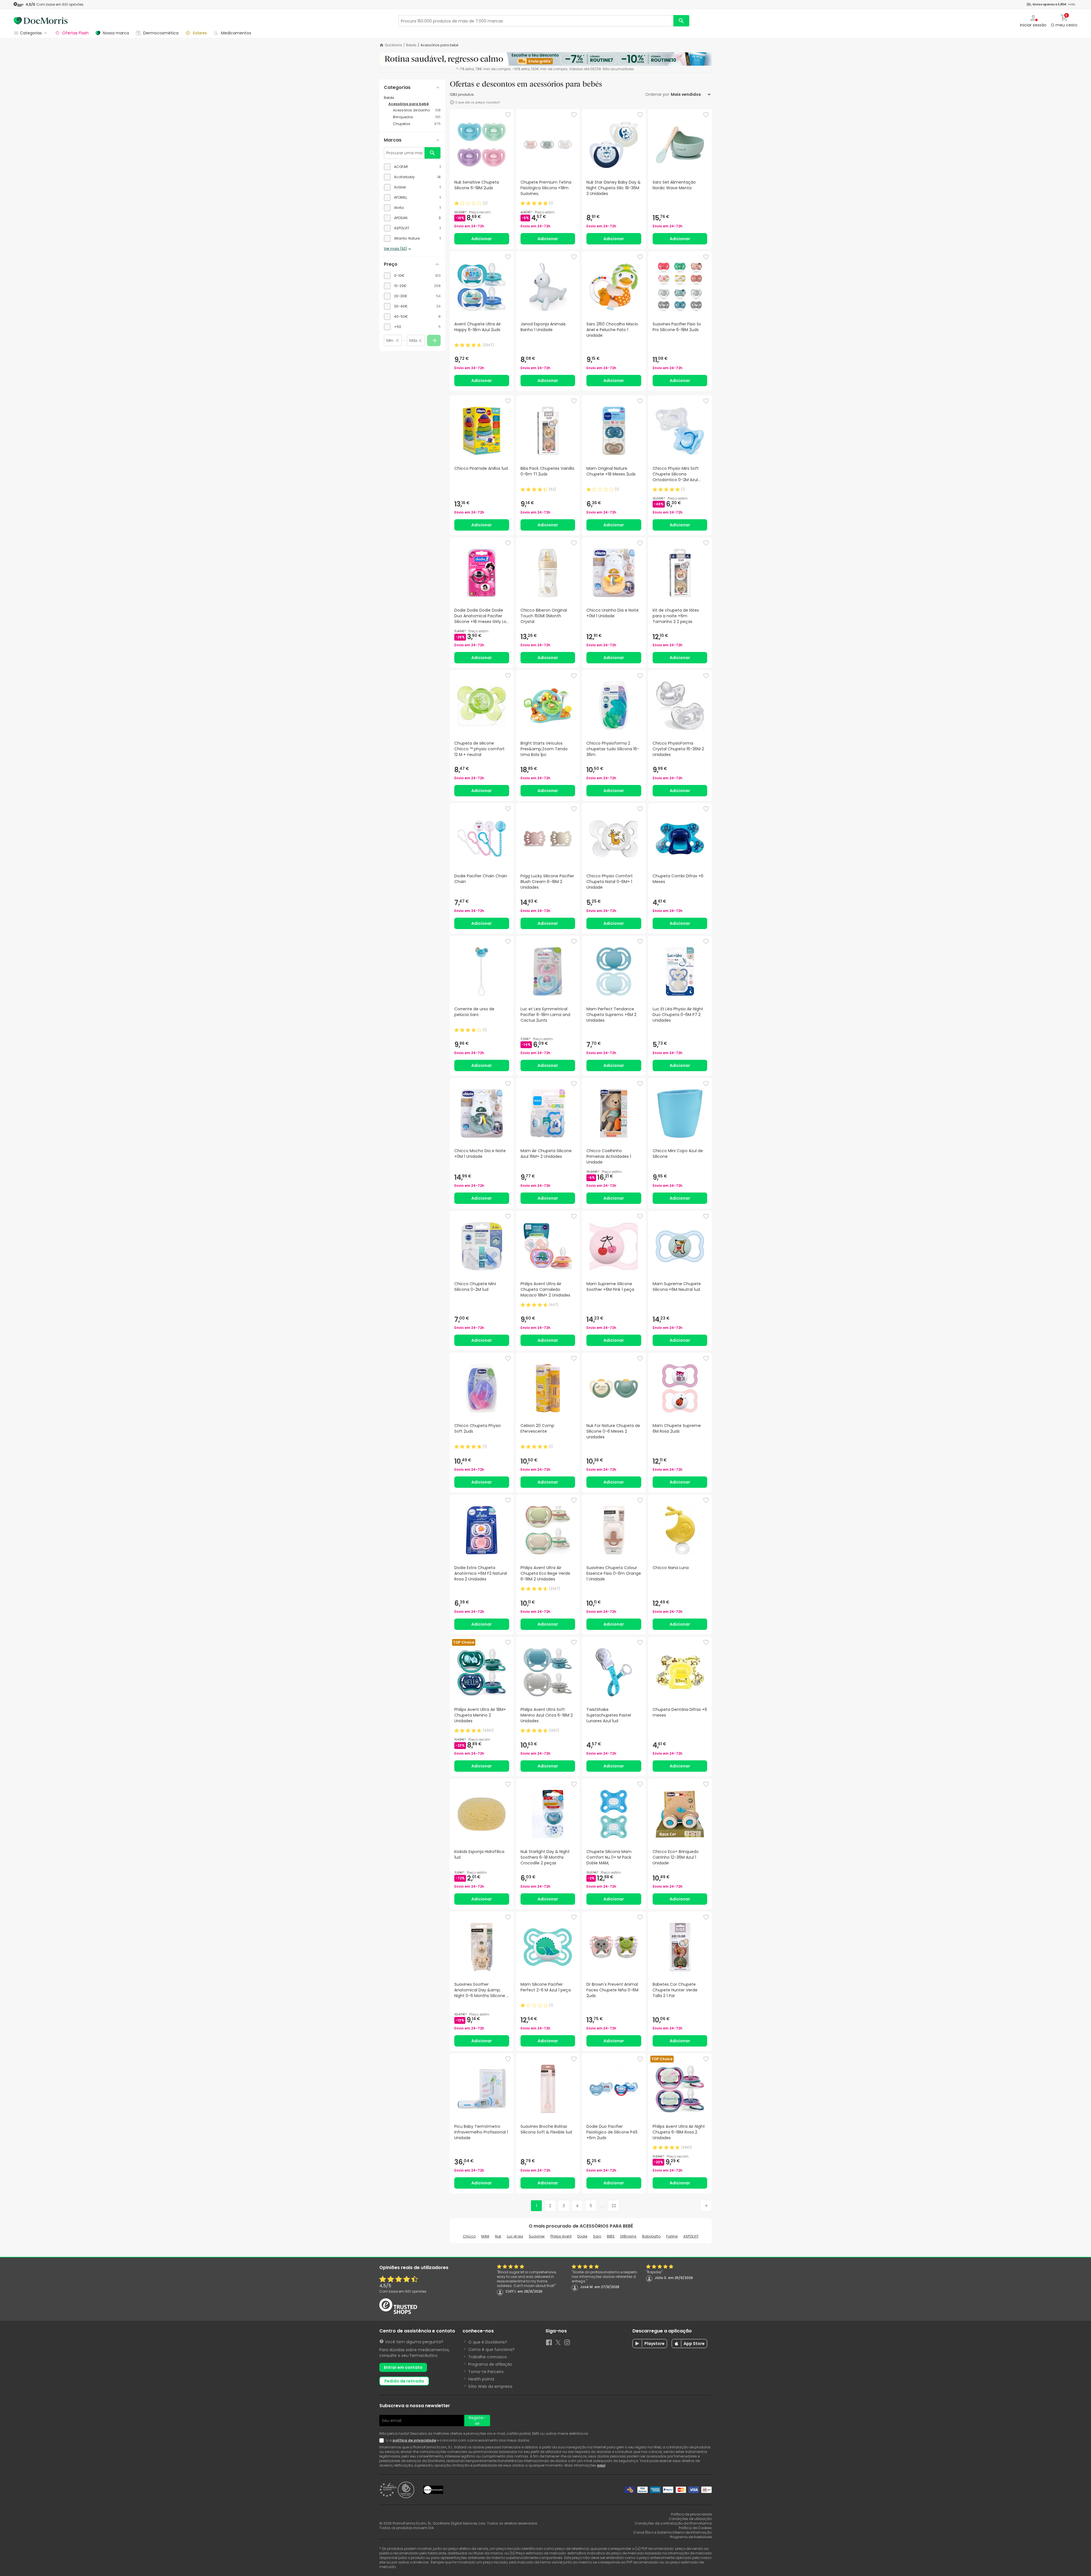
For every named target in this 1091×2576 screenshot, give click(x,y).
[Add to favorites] (508, 115)
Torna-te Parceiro (486, 2372)
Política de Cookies (695, 2528)
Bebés (411, 45)
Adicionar (482, 239)
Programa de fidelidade (691, 2537)
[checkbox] (412, 167)
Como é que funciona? (491, 2349)
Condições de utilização (690, 2519)
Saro (597, 2236)
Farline (672, 2236)
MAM (485, 2236)
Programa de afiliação (490, 2364)
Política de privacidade (691, 2514)
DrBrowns (628, 2236)
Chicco (469, 2236)
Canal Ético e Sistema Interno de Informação (672, 2532)
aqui (601, 2465)
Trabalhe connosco (488, 2357)
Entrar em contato (403, 2367)
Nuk (498, 2236)
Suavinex (537, 2236)
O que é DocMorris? (488, 2342)
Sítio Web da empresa (490, 2386)
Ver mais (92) (395, 249)
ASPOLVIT (691, 2236)
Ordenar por (657, 94)
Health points (481, 2379)
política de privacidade (414, 2440)
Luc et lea (515, 2236)
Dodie (582, 2236)
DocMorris (393, 45)
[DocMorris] (41, 21)
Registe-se (477, 2421)
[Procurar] (681, 21)
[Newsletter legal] (383, 2440)
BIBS (611, 2236)
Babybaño (651, 2236)
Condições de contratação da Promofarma (673, 2523)
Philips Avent (561, 2236)
